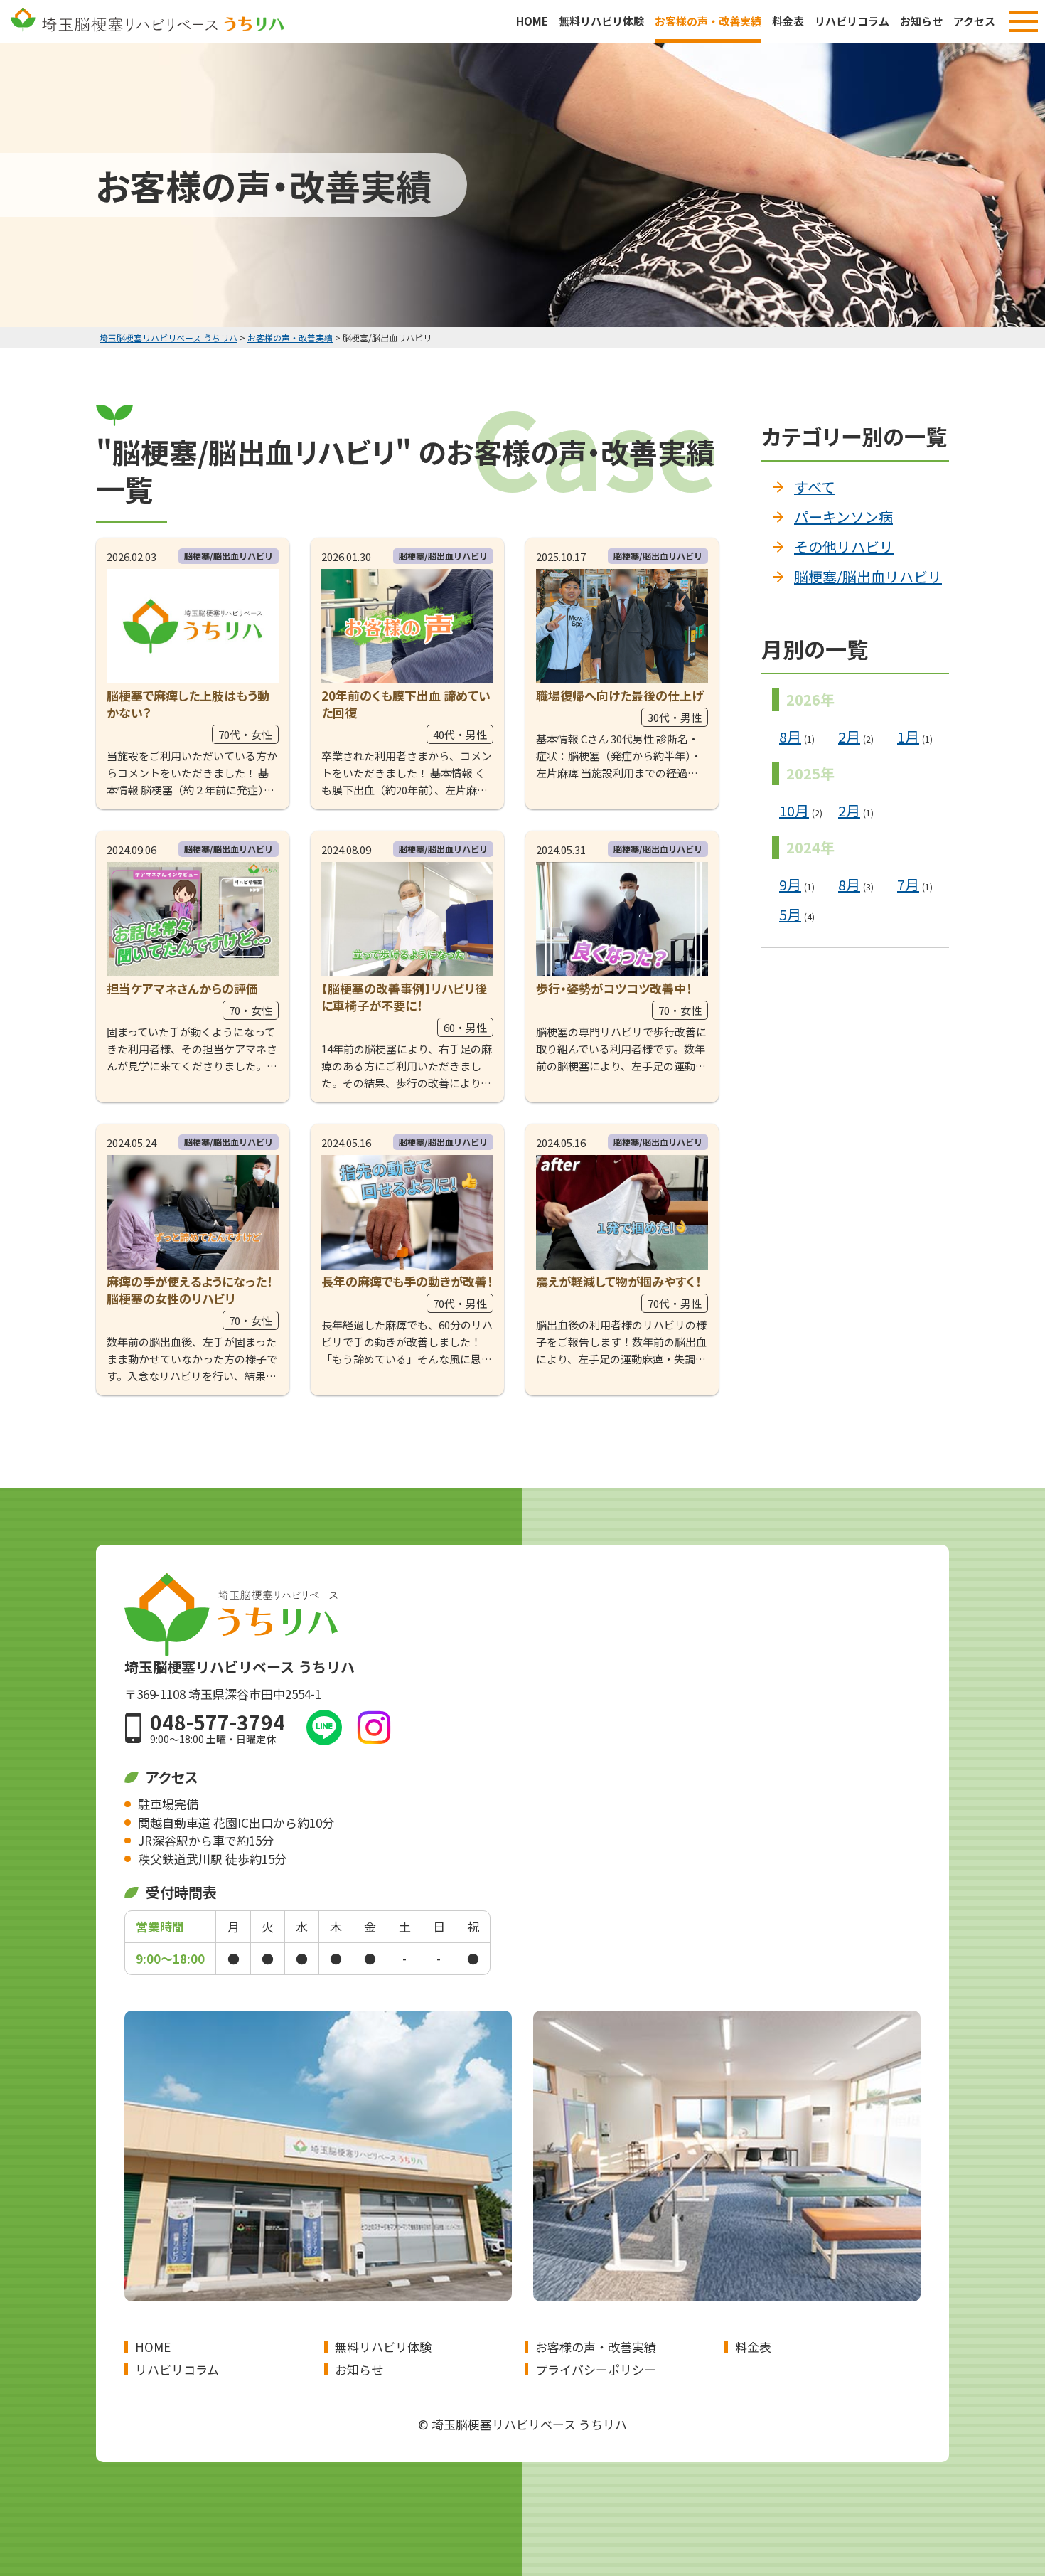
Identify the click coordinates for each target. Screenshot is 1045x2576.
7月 (908, 884)
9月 (790, 884)
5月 (790, 914)
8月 (790, 736)
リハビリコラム (852, 21)
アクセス (974, 21)
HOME (532, 21)
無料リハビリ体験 (601, 21)
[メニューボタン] (1024, 21)
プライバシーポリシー (596, 2369)
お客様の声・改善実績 (708, 21)
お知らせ (921, 21)
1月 (908, 736)
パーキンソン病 (843, 517)
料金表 (788, 21)
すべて (815, 487)
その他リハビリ (844, 547)
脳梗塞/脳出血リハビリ (868, 576)
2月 (849, 736)
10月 (794, 810)
